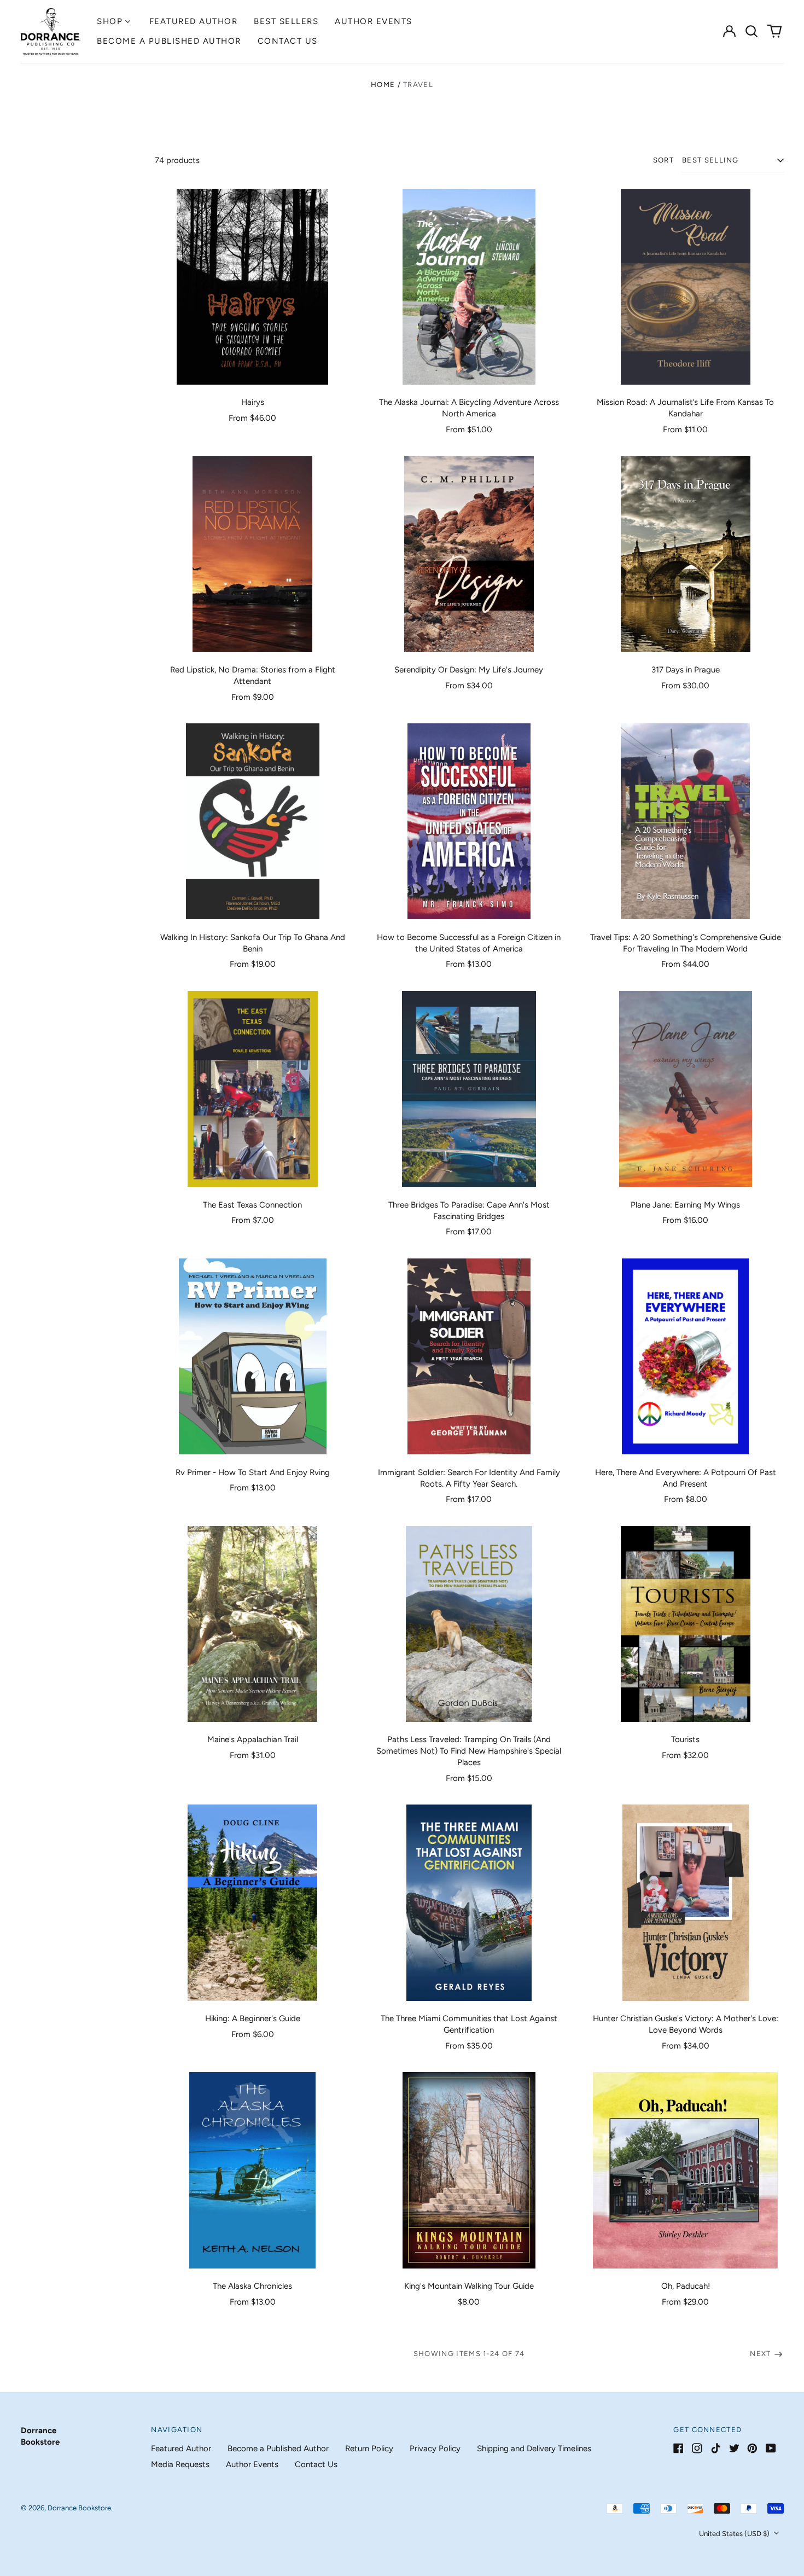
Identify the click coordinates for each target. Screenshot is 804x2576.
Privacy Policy (435, 2449)
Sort (663, 160)
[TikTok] (716, 2448)
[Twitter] (734, 2448)
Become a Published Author (169, 41)
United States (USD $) (735, 2534)
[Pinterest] (752, 2448)
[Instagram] (697, 2448)
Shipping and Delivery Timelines (534, 2449)
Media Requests (180, 2464)
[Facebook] (678, 2448)
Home (383, 85)
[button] (752, 31)
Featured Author (194, 21)
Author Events (374, 21)
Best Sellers (286, 21)
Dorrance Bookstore (79, 2508)
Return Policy (369, 2449)
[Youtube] (771, 2448)
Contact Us (288, 41)
